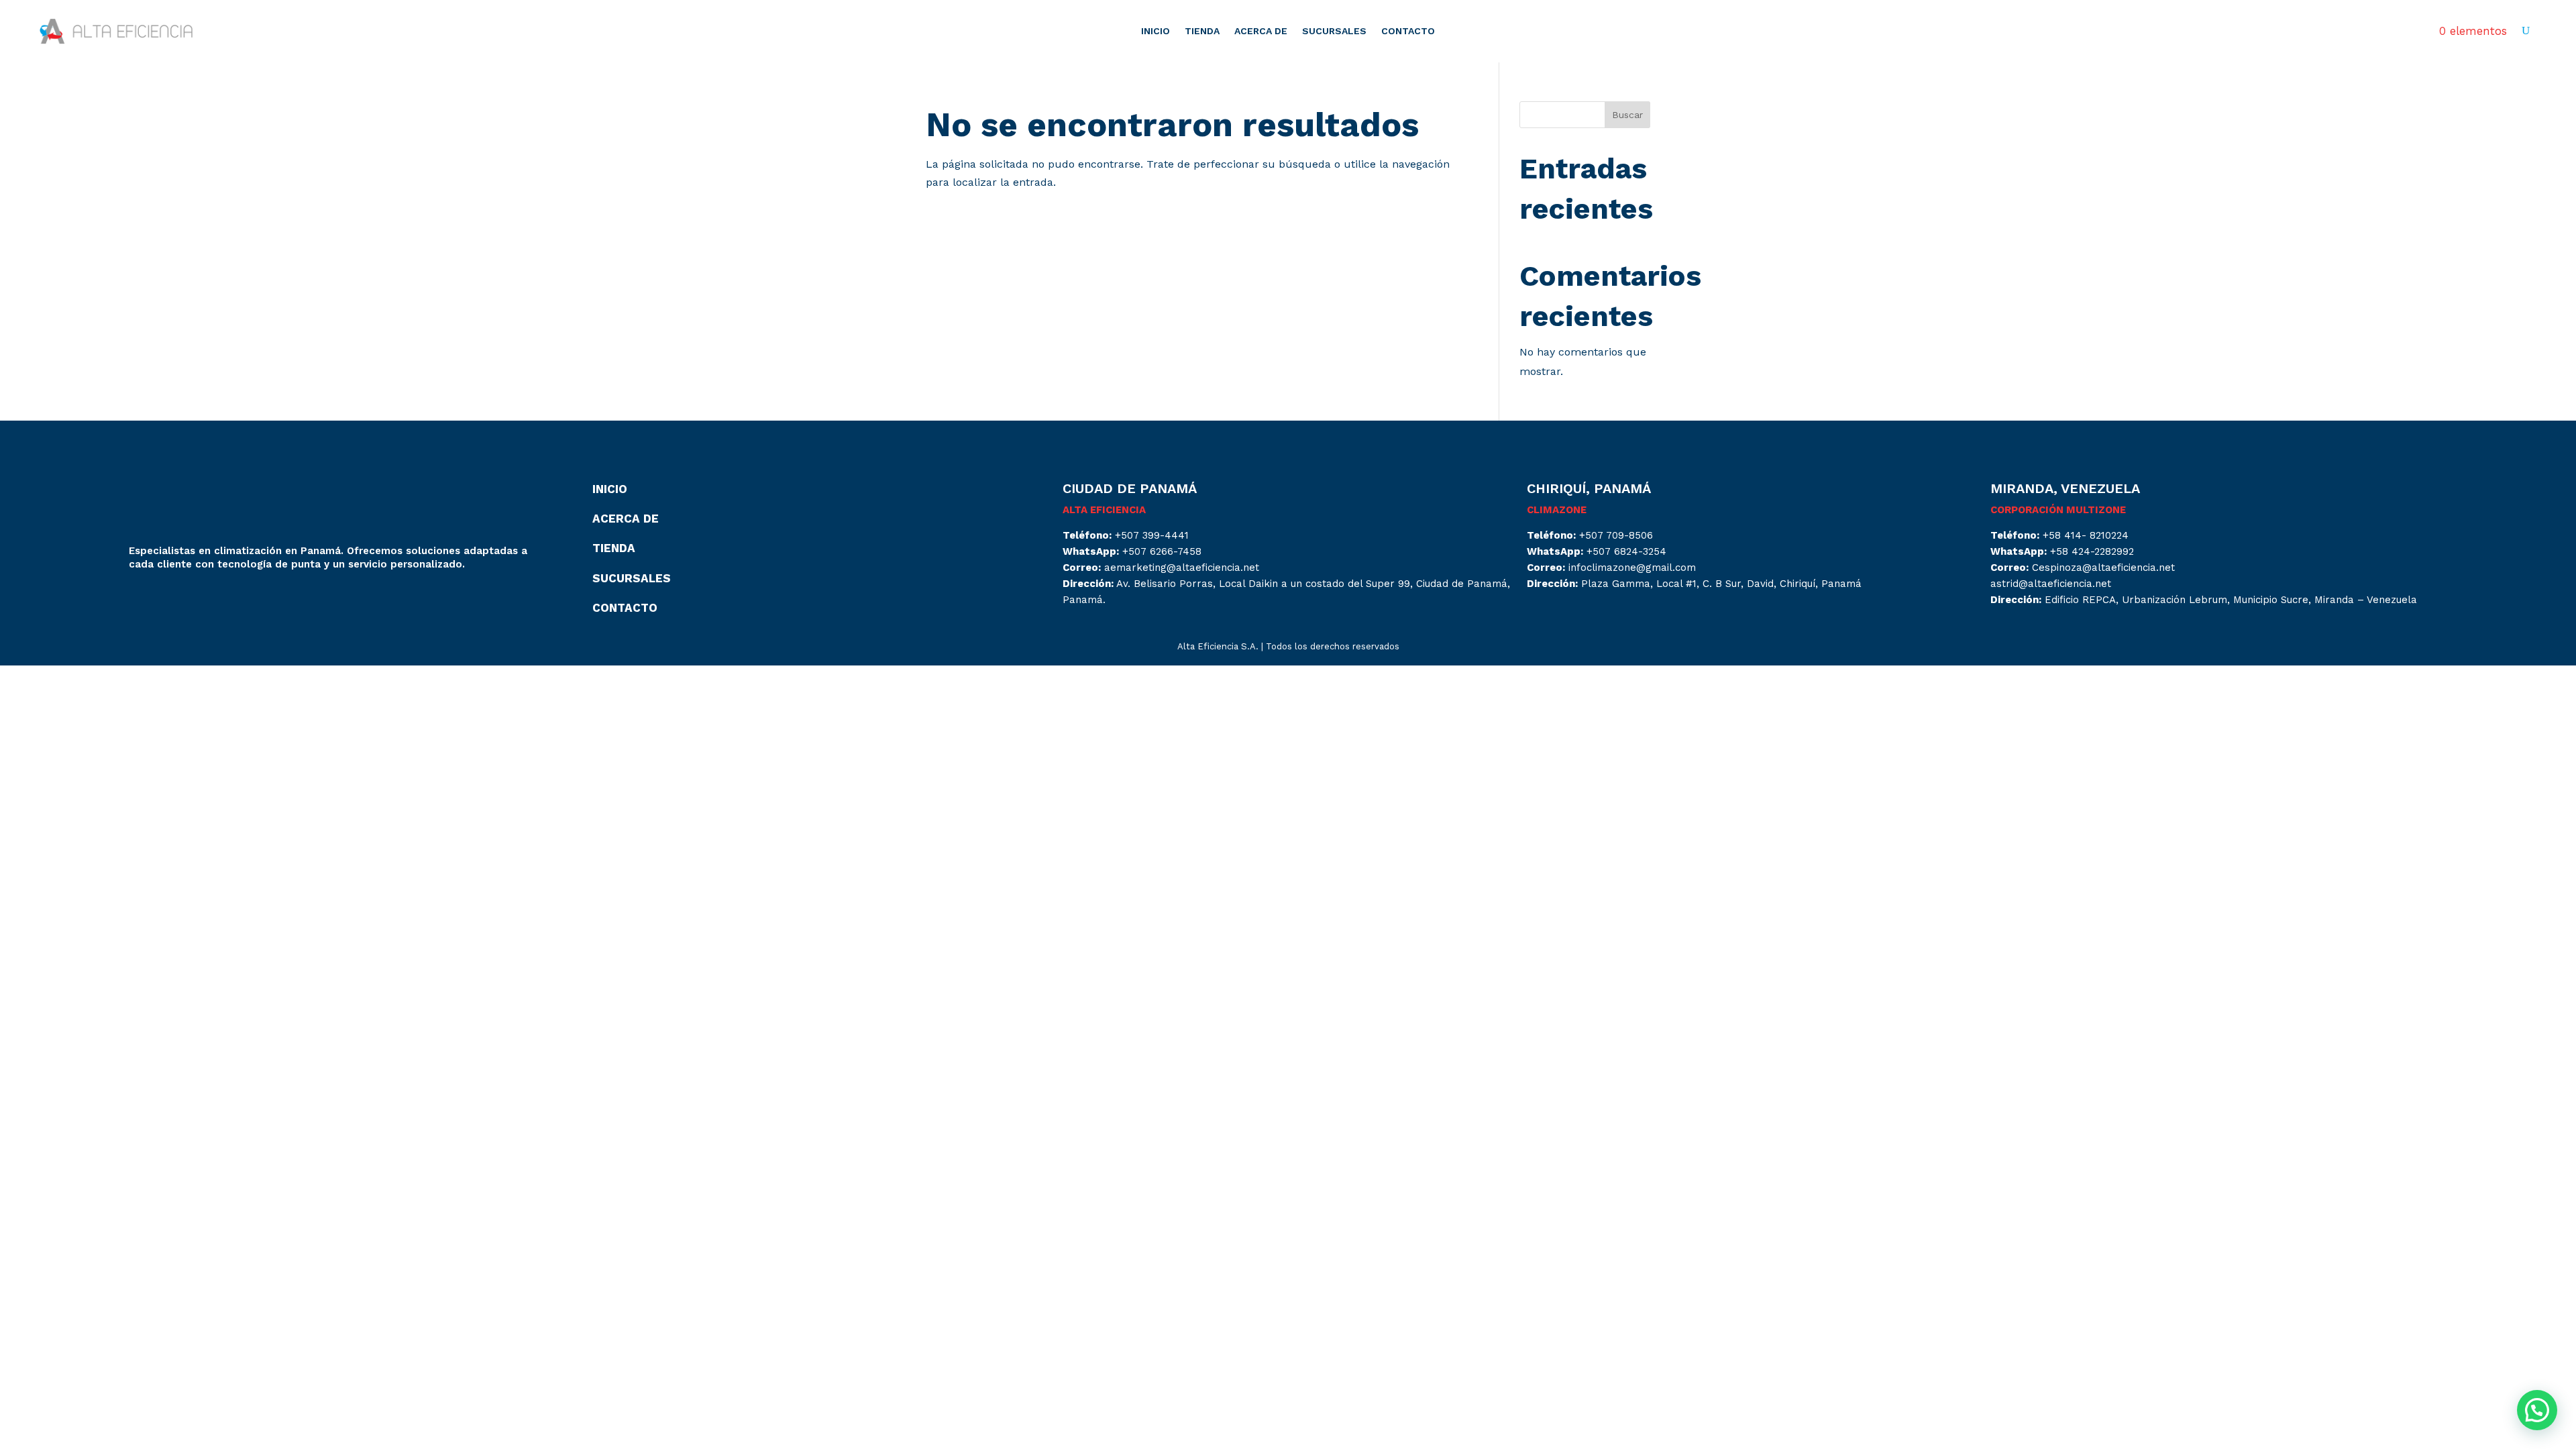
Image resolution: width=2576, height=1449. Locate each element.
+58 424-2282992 (2092, 551)
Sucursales (632, 578)
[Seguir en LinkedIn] (166, 602)
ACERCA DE (1261, 31)
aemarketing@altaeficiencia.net (1182, 568)
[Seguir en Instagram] (140, 602)
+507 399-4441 (1152, 535)
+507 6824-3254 (1626, 551)
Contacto (625, 608)
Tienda (614, 548)
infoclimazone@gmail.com (1632, 568)
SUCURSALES (1334, 31)
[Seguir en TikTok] (193, 602)
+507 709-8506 (1616, 535)
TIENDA (1202, 31)
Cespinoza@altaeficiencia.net (2103, 568)
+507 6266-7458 (1162, 551)
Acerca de (626, 519)
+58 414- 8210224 (2086, 535)
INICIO (1156, 31)
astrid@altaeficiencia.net (2051, 584)
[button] (2537, 1410)
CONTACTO (1408, 31)
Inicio (610, 489)
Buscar (1627, 115)
